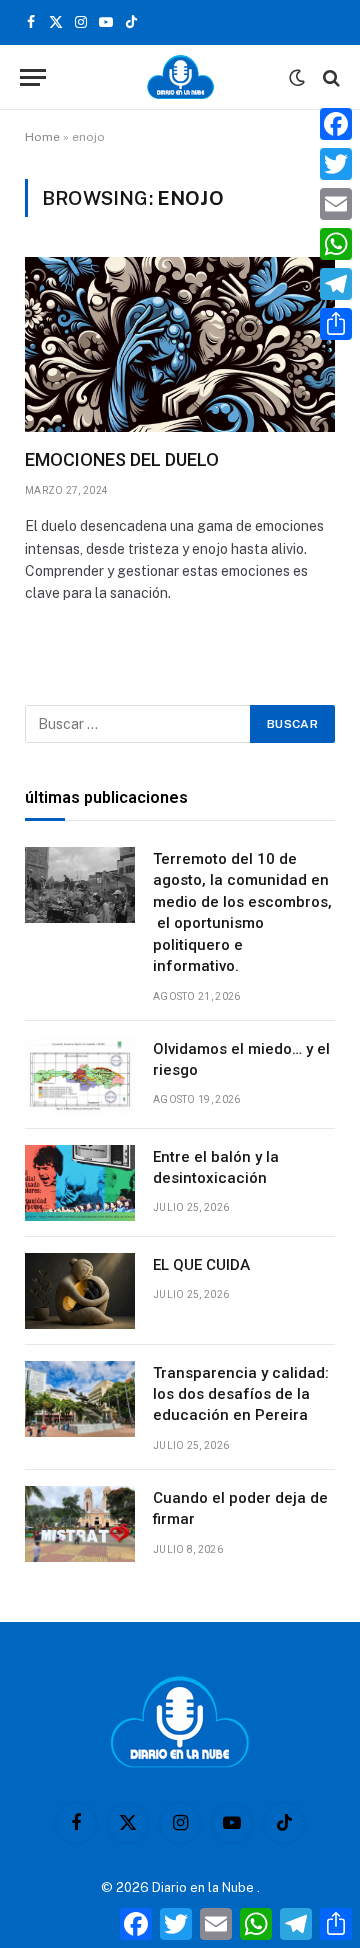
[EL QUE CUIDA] (80, 1291)
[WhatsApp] (336, 244)
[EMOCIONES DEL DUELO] (180, 344)
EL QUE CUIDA (201, 1265)
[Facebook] (336, 124)
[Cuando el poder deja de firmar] (80, 1524)
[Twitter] (336, 164)
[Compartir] (336, 324)
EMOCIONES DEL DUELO (122, 459)
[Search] (329, 77)
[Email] (336, 204)
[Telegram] (336, 284)
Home (42, 137)
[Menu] (33, 77)
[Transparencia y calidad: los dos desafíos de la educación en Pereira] (80, 1399)
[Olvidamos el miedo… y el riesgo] (80, 1075)
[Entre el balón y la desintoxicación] (80, 1183)
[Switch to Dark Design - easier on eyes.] (297, 78)
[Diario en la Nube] (180, 77)
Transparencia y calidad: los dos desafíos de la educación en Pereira (241, 1394)
